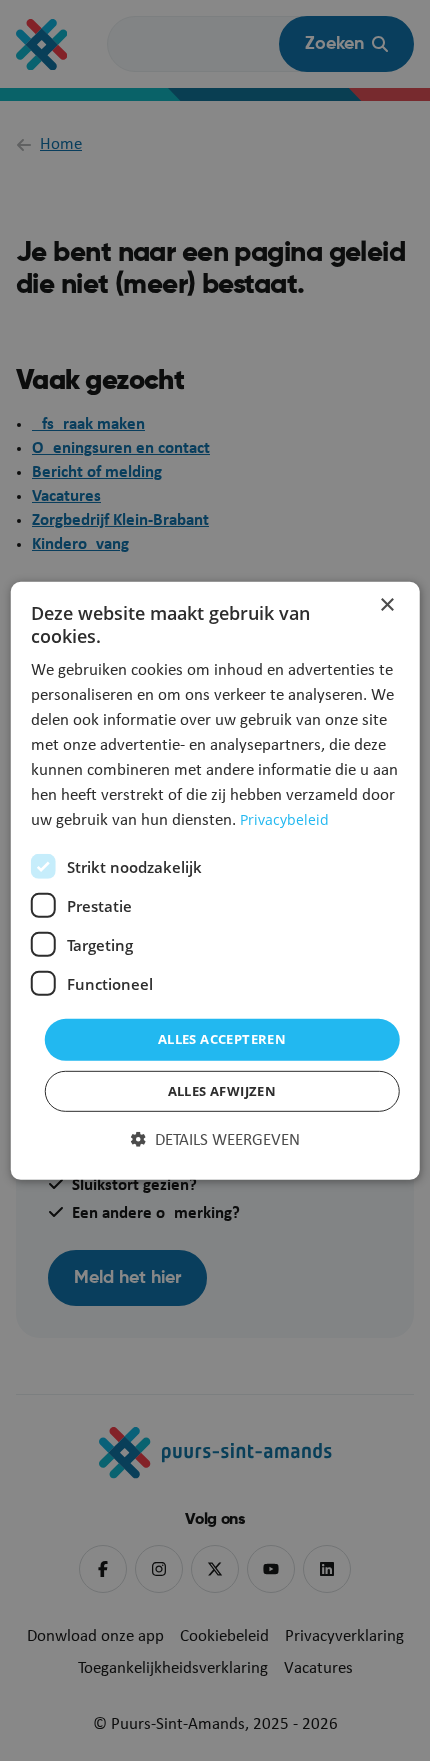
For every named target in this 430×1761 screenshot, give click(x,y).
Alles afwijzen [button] (222, 1091)
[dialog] (215, 880)
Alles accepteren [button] (222, 1039)
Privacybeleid (284, 819)
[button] (215, 1141)
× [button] (386, 604)
